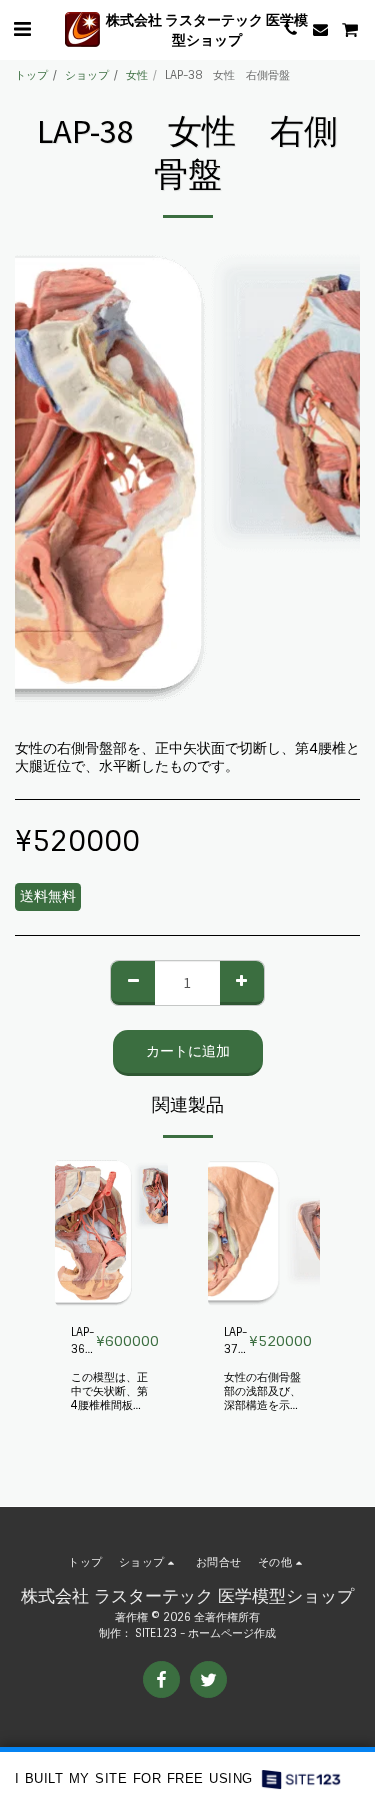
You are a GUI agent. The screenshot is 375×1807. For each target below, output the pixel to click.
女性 (137, 75)
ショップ (87, 75)
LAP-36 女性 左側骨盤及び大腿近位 (83, 1341)
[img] (111, 1233)
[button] (22, 29)
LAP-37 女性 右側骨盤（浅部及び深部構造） (236, 1341)
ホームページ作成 (232, 1633)
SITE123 (156, 1633)
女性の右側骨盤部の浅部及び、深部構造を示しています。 (262, 1398)
